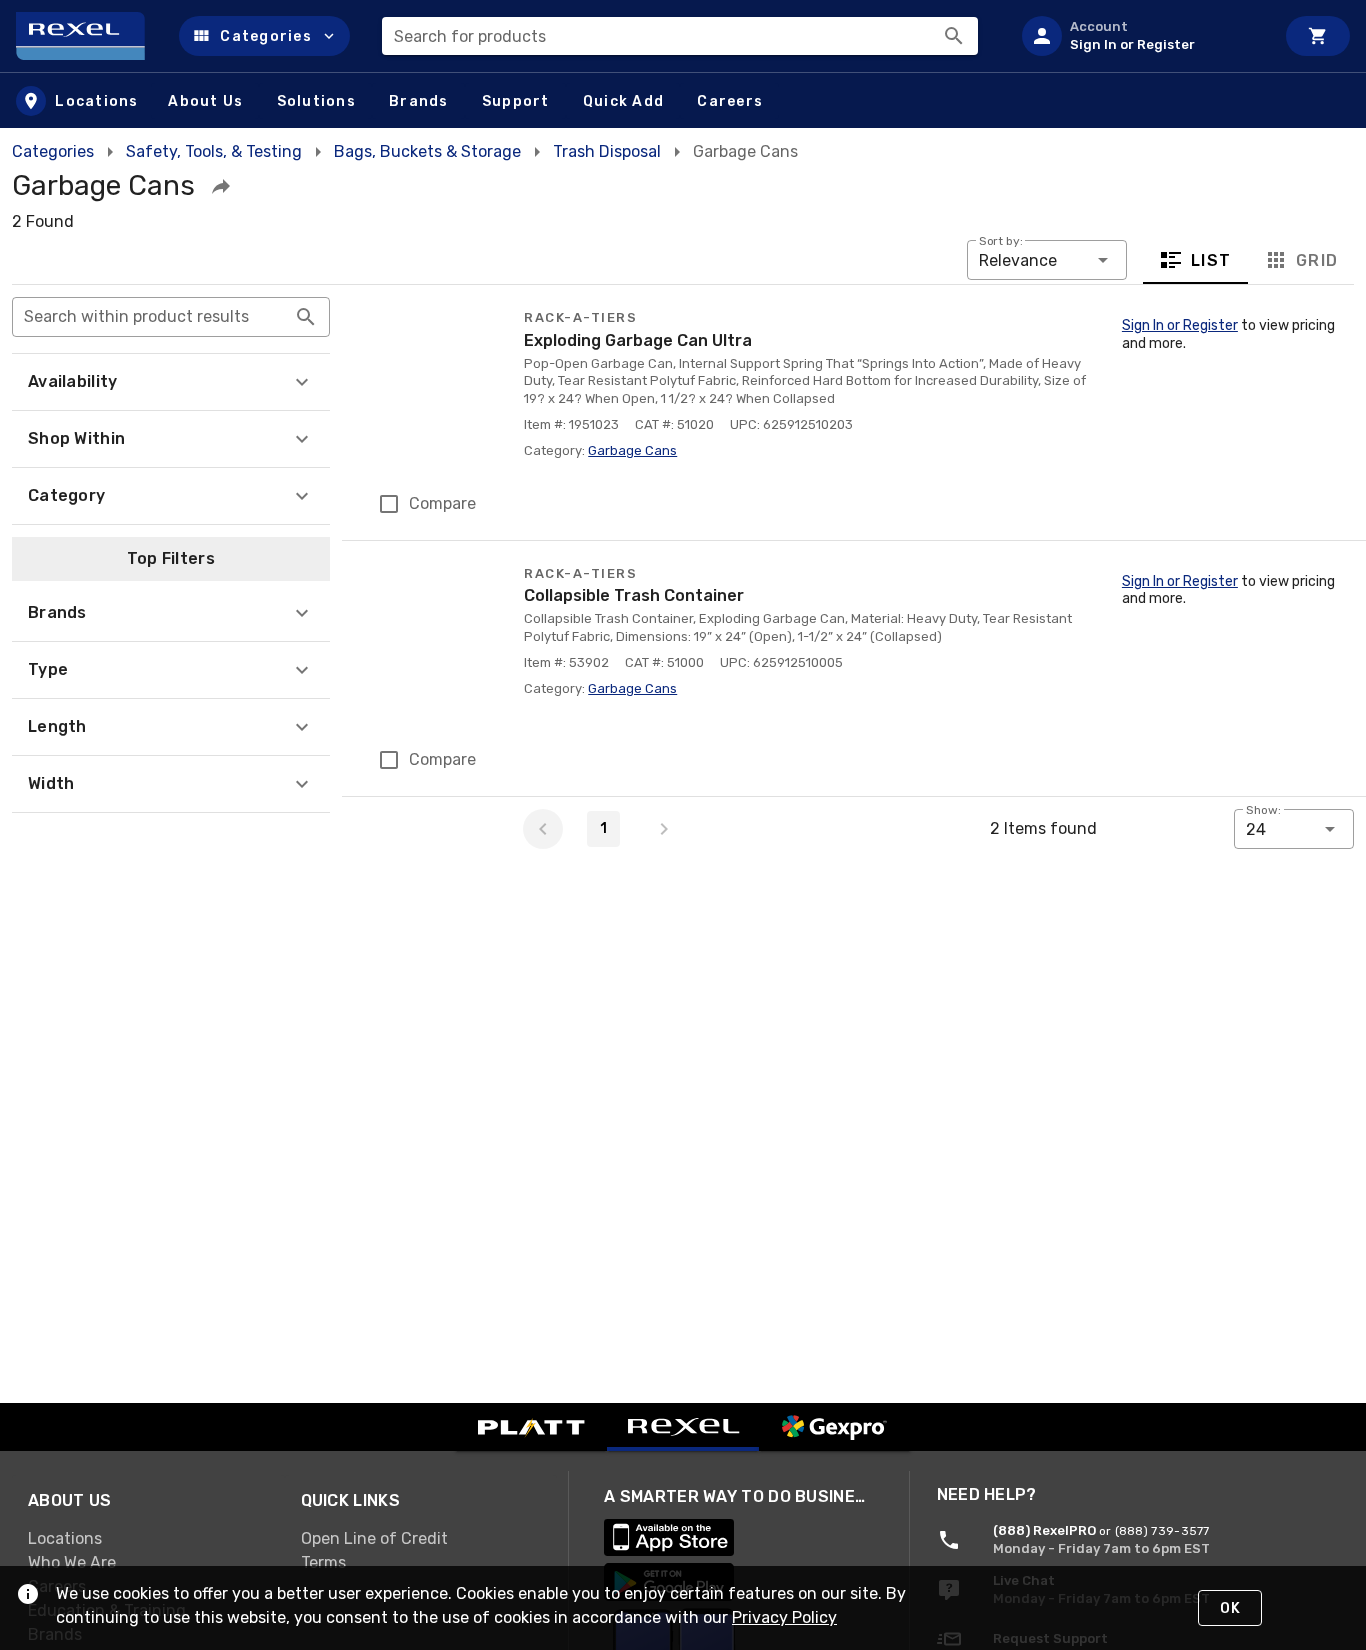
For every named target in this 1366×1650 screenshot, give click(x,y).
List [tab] (1211, 260)
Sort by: (1001, 241)
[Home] (89, 36)
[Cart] (1318, 36)
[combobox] (680, 36)
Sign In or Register (1180, 325)
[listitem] (1140, 36)
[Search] (954, 36)
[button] (264, 36)
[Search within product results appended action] (306, 317)
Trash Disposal (607, 151)
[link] (148, 1539)
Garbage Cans (632, 450)
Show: (1263, 810)
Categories (53, 151)
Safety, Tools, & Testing (214, 151)
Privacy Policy (784, 1617)
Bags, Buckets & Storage (427, 151)
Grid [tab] (1316, 260)
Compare (442, 503)
